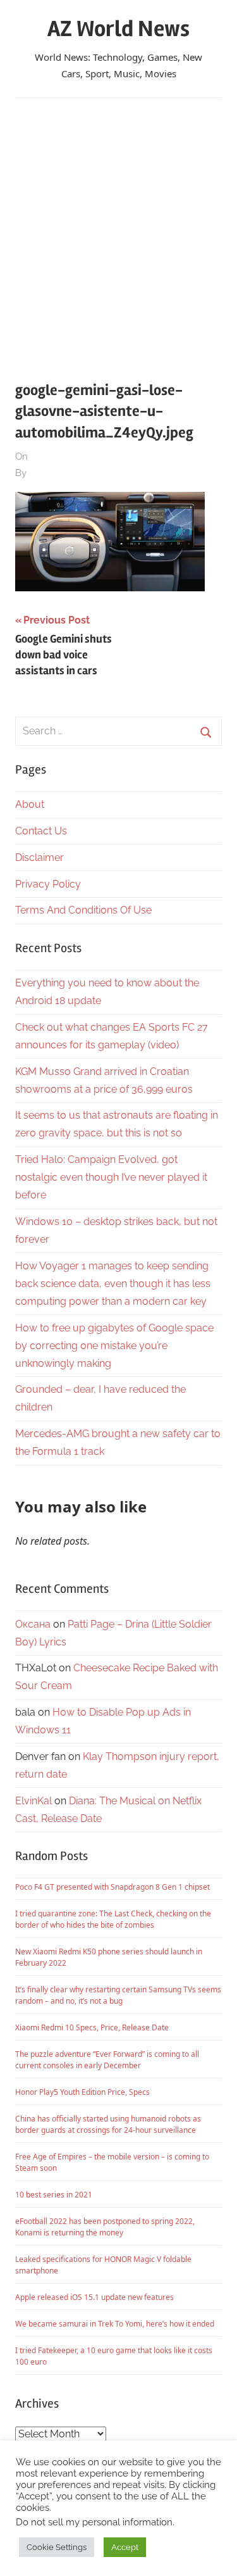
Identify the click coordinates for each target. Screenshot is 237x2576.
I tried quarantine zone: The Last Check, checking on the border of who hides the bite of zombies (113, 1919)
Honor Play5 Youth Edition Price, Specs (82, 2092)
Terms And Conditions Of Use (83, 910)
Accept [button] (125, 2547)
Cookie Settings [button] (57, 2547)
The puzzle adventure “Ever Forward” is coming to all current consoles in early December (107, 2060)
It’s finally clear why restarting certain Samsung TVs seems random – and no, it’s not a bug (118, 1995)
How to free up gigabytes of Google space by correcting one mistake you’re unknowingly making (114, 1346)
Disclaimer (39, 858)
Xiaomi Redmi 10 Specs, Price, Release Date (92, 2027)
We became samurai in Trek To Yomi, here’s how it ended (115, 2324)
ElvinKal (33, 1801)
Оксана (33, 1624)
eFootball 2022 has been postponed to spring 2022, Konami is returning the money (105, 2227)
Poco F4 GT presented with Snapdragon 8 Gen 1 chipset (112, 1887)
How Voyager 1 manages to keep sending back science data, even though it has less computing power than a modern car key (113, 1284)
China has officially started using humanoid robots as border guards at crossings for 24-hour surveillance (108, 2124)
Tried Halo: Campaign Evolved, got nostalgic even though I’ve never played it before (111, 1177)
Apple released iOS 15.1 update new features (94, 2297)
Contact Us (41, 831)
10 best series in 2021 (54, 2195)
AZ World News (118, 29)
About (30, 804)
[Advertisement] (118, 232)
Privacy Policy (48, 884)
